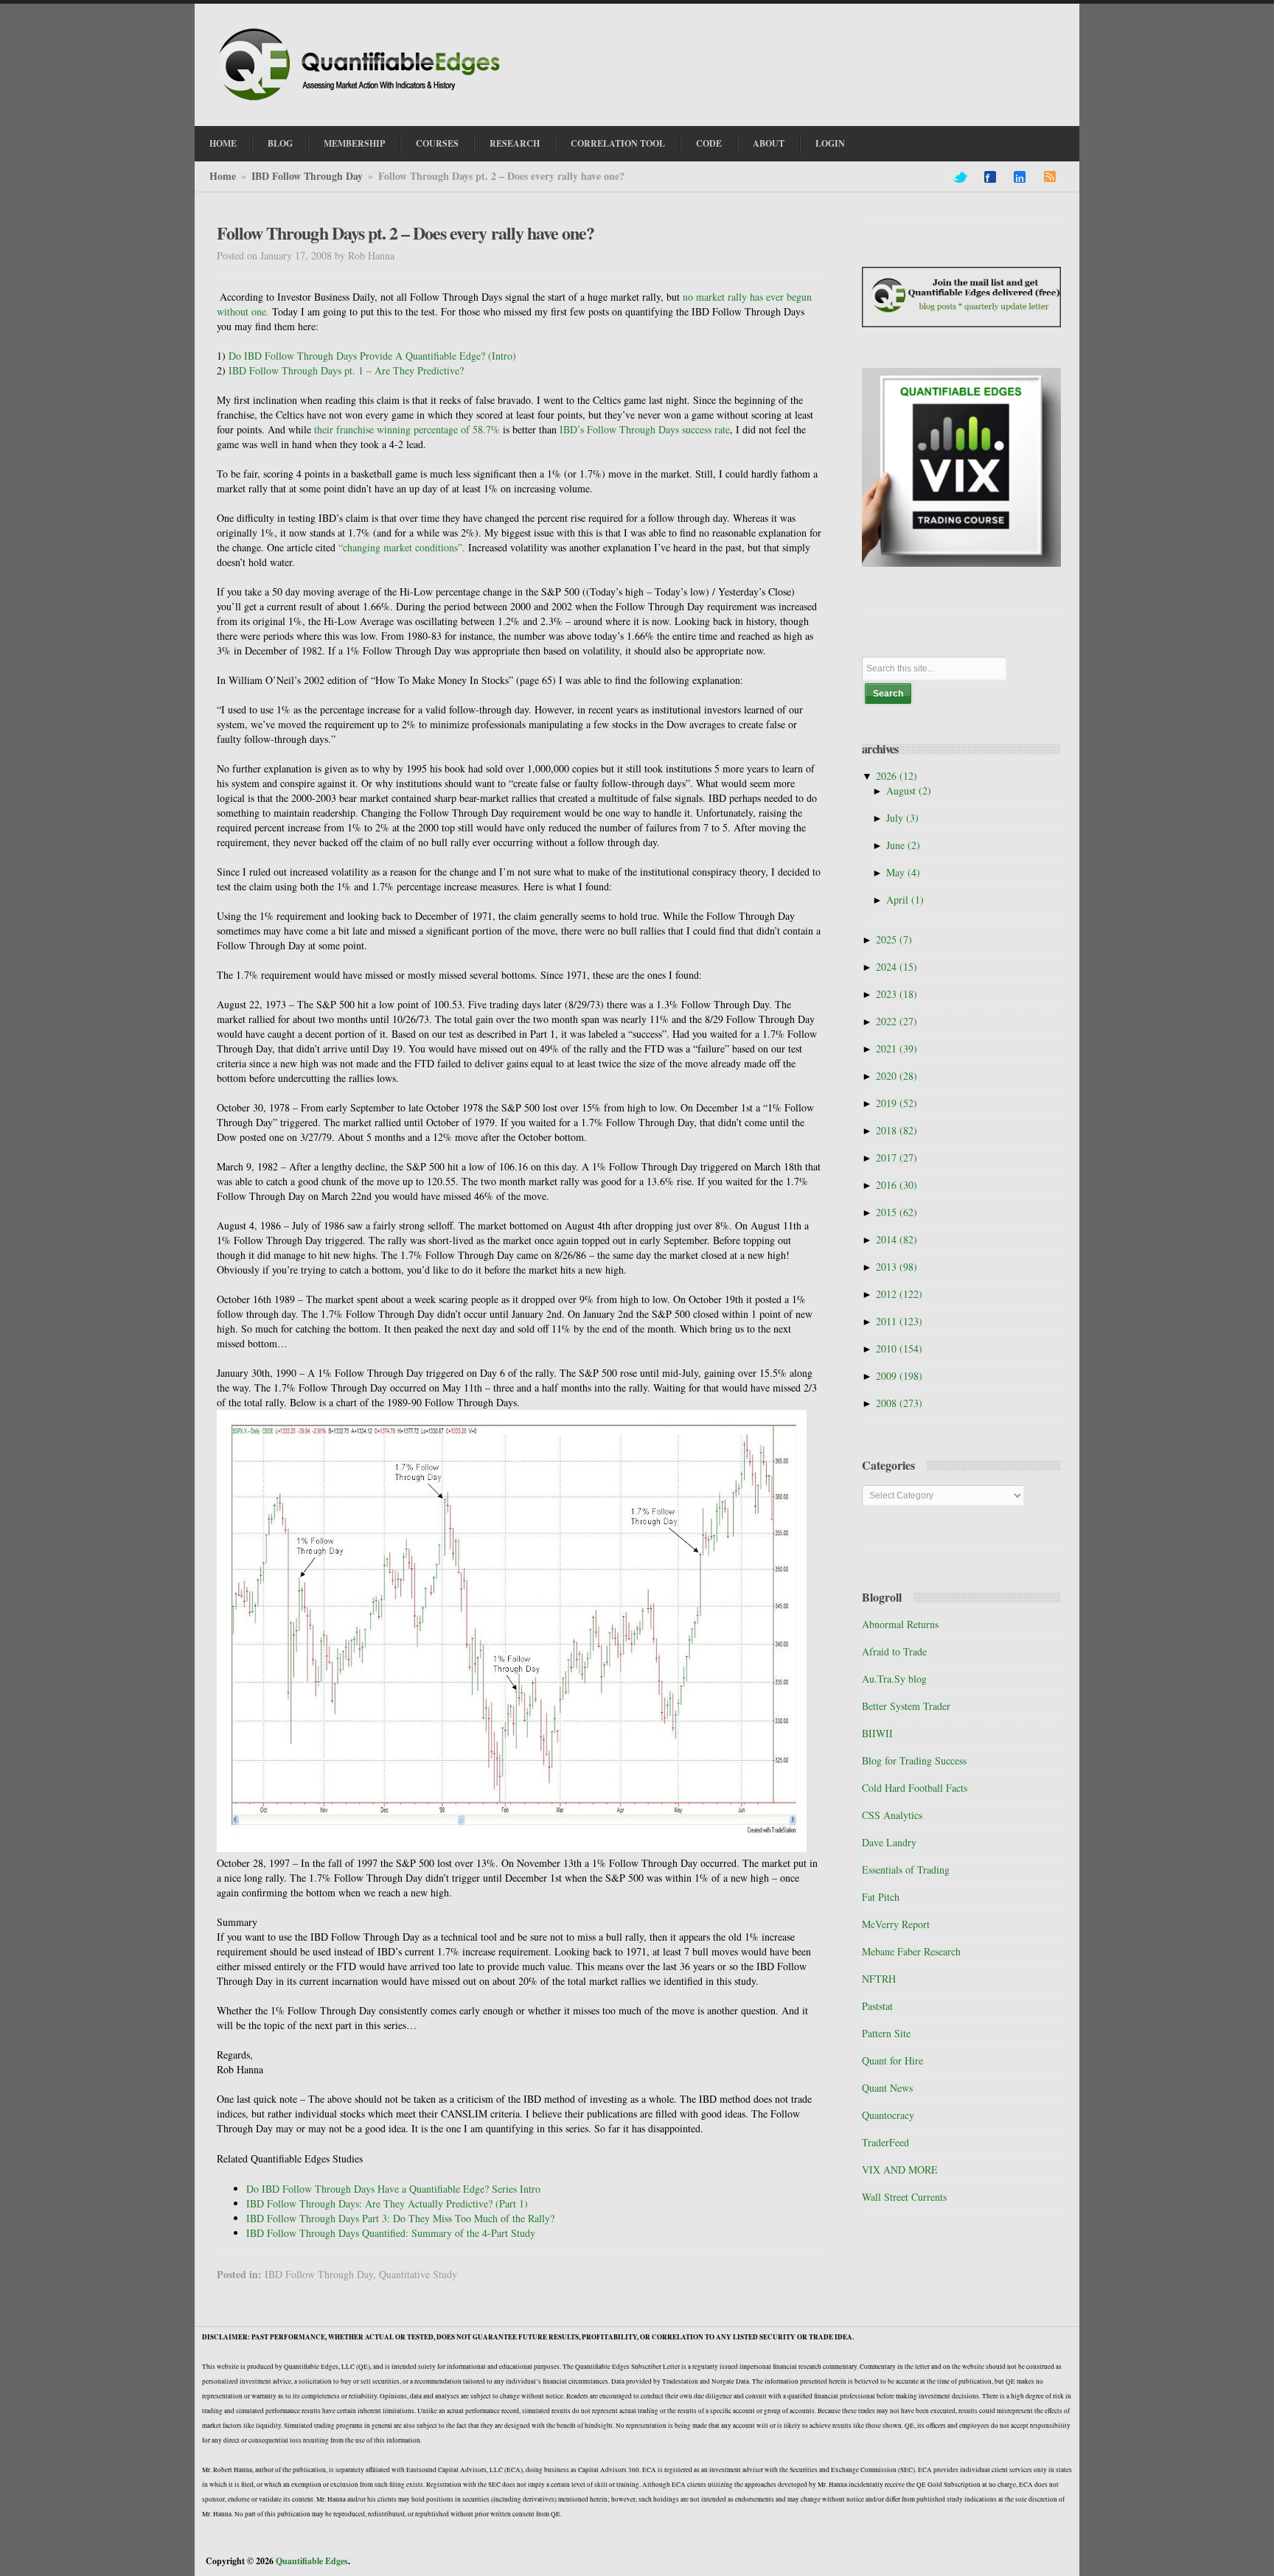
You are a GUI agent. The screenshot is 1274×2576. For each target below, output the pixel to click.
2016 (897, 1185)
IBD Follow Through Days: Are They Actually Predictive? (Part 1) (387, 2203)
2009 (899, 1376)
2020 (897, 1076)
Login (830, 143)
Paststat (877, 2006)
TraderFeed (885, 2142)
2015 (897, 1212)
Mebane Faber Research (911, 1951)
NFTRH (879, 1979)
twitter (959, 177)
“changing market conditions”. (403, 547)
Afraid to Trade (894, 1651)
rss (1050, 177)
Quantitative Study (418, 2274)
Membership (354, 143)
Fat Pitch (881, 1897)
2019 (897, 1103)
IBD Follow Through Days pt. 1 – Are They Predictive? (346, 370)
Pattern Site (886, 2033)
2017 (897, 1158)
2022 (897, 1021)
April (905, 900)
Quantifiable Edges (312, 2561)
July (902, 818)
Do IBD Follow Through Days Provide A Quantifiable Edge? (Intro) (372, 356)
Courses (437, 143)
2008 (899, 1403)
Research (515, 143)
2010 (899, 1348)
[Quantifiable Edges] (364, 102)
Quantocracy (888, 2115)
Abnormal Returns (900, 1624)
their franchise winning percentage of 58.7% (408, 429)
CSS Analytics (892, 1815)
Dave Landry (889, 1842)
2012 (899, 1294)
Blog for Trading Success (914, 1760)
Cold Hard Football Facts (915, 1788)
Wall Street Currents (904, 2197)
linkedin (1020, 177)
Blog (280, 143)
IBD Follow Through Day (307, 176)
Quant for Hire (892, 2060)
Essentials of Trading (906, 1870)
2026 (897, 776)
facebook (990, 177)
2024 (897, 967)
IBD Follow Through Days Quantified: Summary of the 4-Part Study (391, 2233)
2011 (899, 1321)
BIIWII (877, 1733)
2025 (894, 939)
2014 (897, 1239)
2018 (897, 1130)
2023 (897, 994)
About (769, 143)
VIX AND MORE (900, 2170)
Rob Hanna (371, 255)
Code (709, 143)
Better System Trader (906, 1706)
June (903, 845)
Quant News (887, 2088)
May (903, 872)
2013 (897, 1267)
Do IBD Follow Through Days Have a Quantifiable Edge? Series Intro (393, 2189)
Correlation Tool (618, 143)
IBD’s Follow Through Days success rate (645, 429)
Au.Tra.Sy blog (894, 1679)
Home (223, 143)
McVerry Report (896, 1924)
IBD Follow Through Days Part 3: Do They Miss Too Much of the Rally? (400, 2218)
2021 (897, 1048)
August (909, 790)
